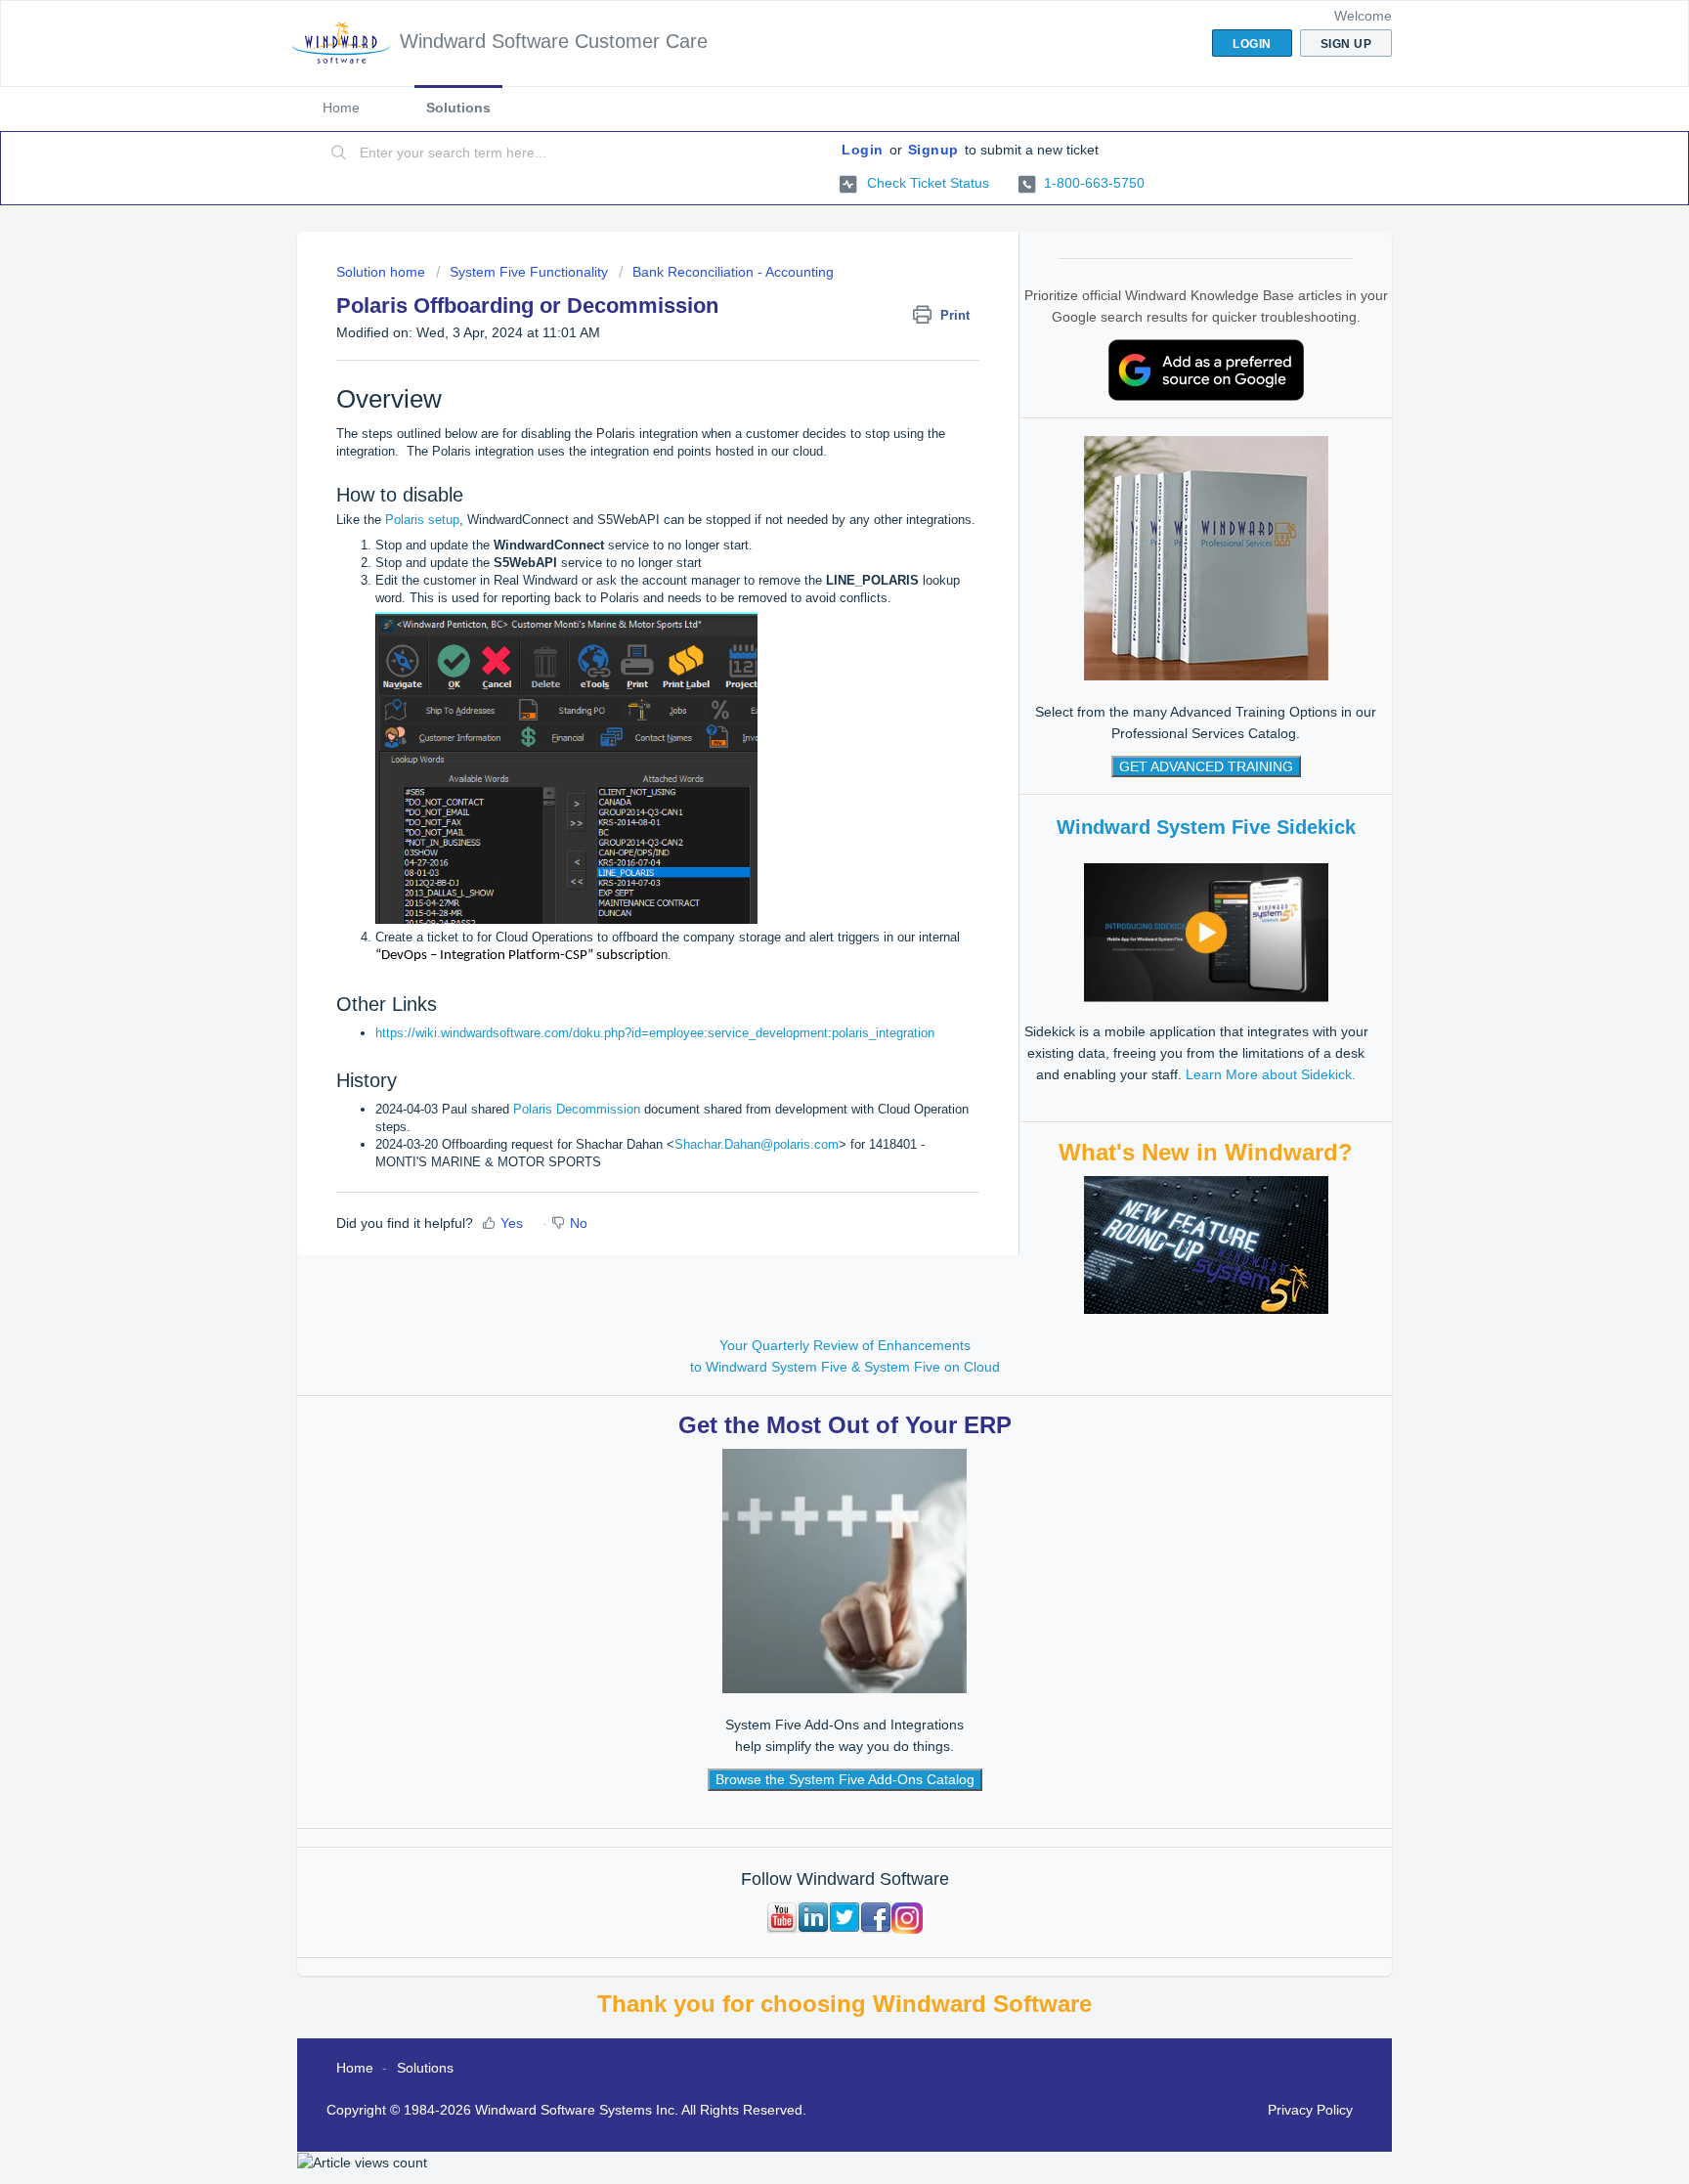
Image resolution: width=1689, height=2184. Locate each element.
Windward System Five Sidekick (1206, 827)
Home (341, 108)
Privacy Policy (1310, 2110)
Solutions (458, 108)
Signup (933, 150)
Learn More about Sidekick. (1271, 1074)
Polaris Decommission (579, 1109)
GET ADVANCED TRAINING (1206, 766)
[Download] (808, 857)
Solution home (383, 272)
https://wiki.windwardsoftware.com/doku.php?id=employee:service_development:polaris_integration (655, 1033)
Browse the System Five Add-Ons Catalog (845, 1779)
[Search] (339, 153)
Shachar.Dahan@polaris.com (757, 1144)
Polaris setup (422, 520)
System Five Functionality (529, 272)
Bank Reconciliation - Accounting (733, 272)
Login (863, 150)
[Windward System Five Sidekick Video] (1206, 932)
